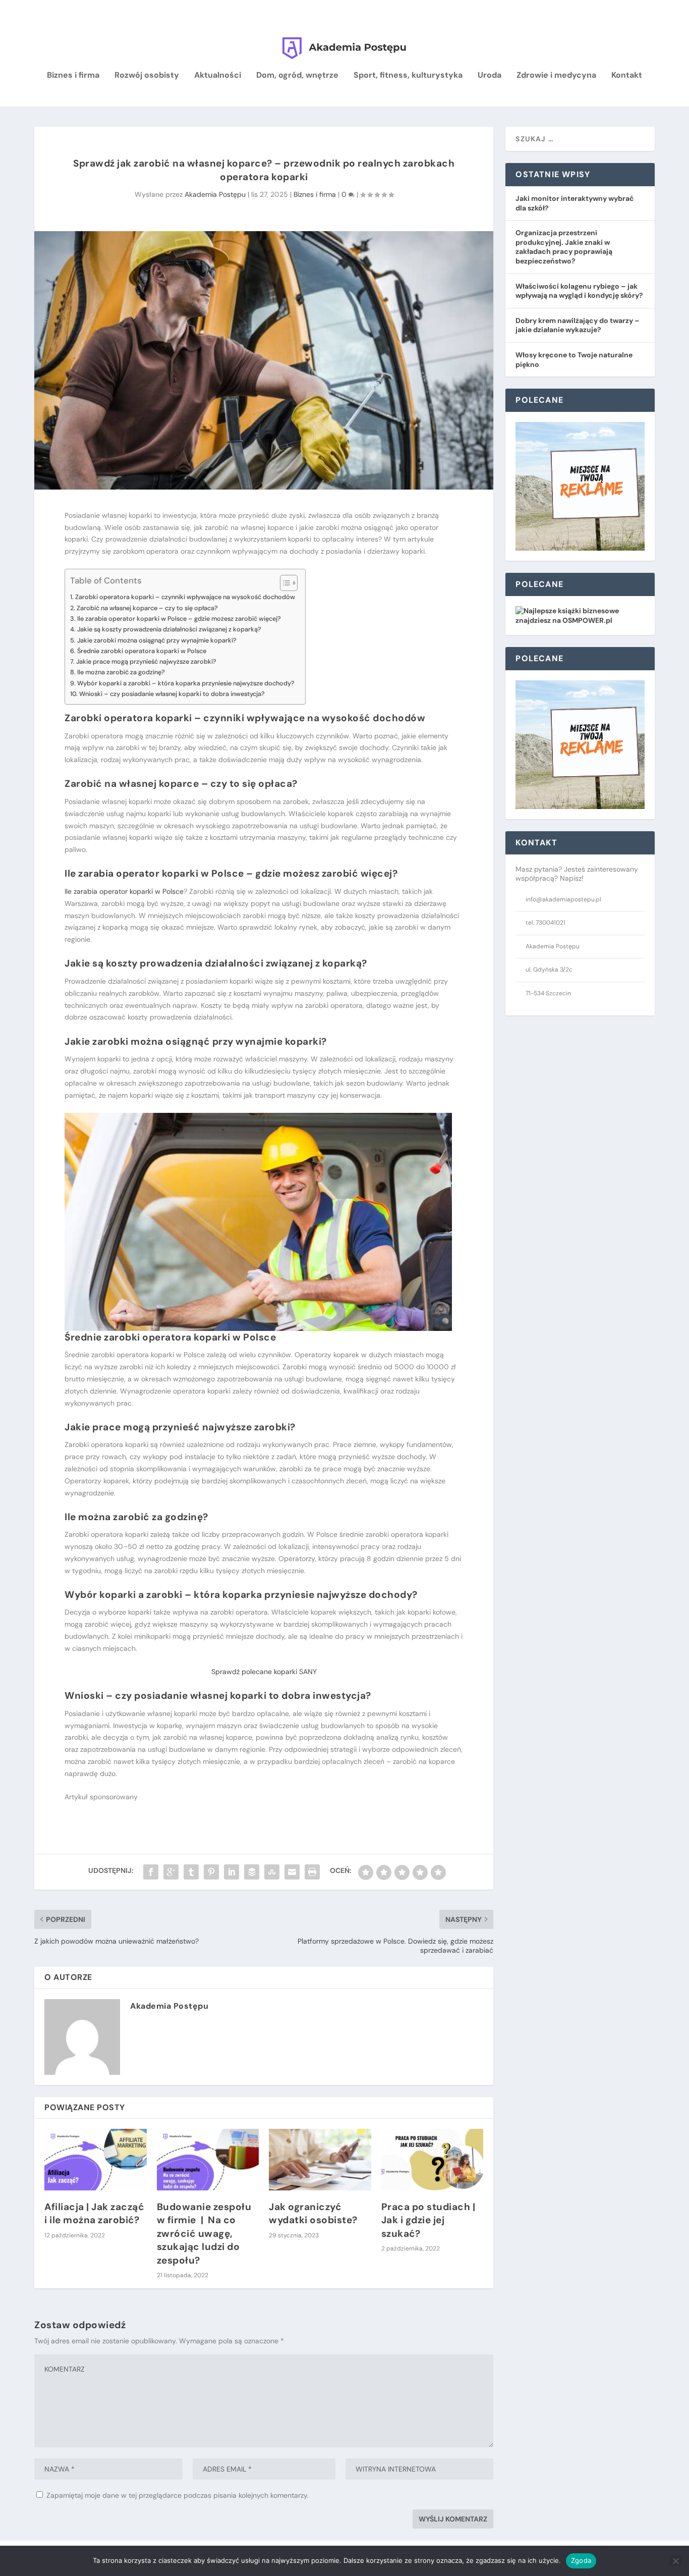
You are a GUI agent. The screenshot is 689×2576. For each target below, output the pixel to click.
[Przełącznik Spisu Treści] (284, 583)
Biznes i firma (73, 76)
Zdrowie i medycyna (556, 76)
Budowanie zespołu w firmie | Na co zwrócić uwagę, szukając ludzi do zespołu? (204, 2234)
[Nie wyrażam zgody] (675, 2561)
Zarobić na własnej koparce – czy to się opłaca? (147, 608)
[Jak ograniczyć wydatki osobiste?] (320, 2160)
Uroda (490, 76)
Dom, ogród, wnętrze (297, 76)
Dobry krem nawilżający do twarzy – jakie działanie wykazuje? (578, 325)
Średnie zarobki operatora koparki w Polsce (142, 651)
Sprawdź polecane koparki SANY (264, 1672)
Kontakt (627, 76)
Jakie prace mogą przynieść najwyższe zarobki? (146, 661)
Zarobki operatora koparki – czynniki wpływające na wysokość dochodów (185, 597)
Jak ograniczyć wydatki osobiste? (313, 2214)
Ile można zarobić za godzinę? (121, 672)
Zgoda (581, 2560)
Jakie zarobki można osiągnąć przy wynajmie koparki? (157, 640)
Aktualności (218, 76)
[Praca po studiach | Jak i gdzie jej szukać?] (433, 2160)
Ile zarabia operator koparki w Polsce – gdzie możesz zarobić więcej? (179, 619)
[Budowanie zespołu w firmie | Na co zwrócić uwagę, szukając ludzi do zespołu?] (208, 2160)
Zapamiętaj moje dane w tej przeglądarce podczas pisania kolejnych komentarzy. (178, 2495)
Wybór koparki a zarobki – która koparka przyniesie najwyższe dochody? (186, 683)
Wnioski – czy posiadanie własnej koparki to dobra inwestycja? (172, 694)
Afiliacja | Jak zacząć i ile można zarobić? (94, 2214)
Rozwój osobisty (147, 76)
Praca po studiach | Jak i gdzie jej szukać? (428, 2220)
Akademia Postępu (215, 194)
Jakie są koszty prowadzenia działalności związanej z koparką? (169, 629)
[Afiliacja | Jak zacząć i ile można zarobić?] (96, 2160)
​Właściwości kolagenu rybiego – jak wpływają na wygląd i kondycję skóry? (579, 291)
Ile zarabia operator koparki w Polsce (124, 891)
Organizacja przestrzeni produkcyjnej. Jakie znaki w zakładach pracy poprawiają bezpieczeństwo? (564, 247)
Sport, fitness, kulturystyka (408, 76)
